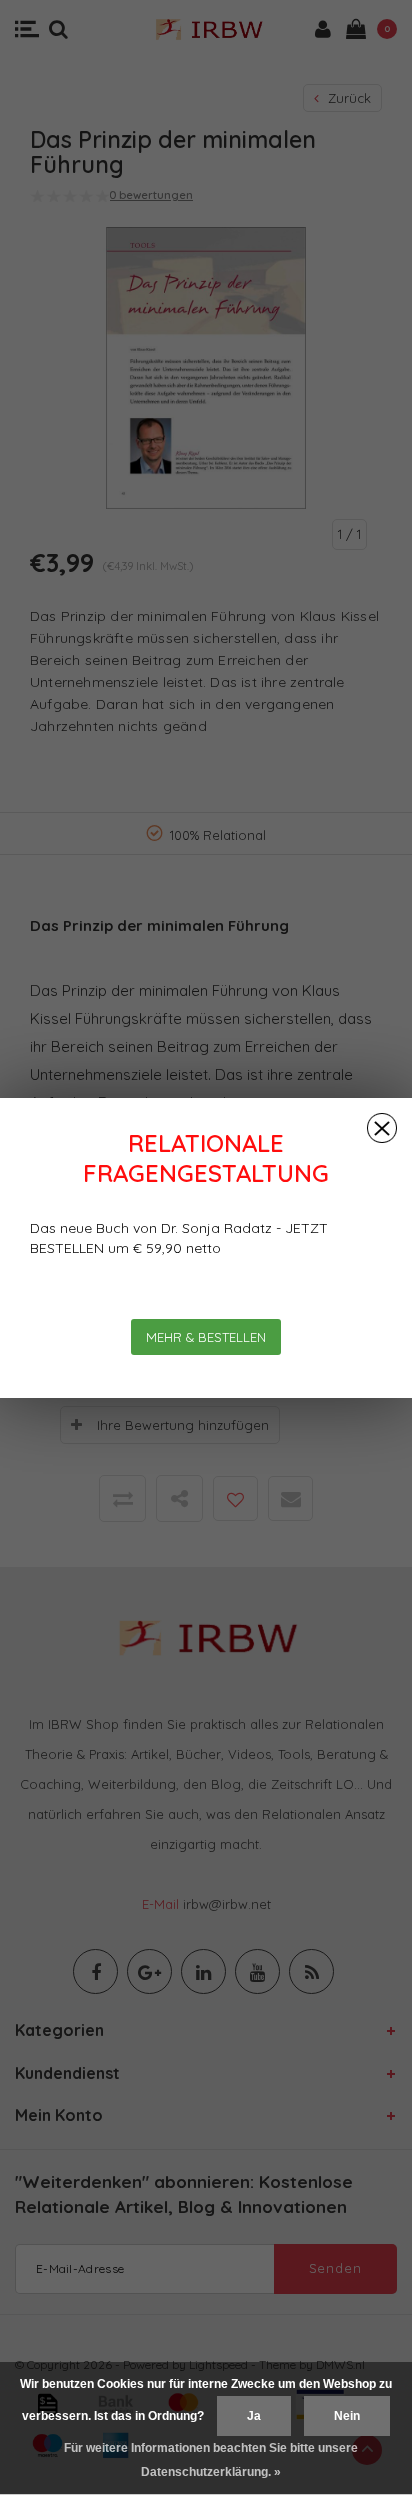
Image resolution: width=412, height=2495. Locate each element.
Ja (254, 2416)
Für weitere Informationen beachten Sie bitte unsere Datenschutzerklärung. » (211, 2460)
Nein (347, 2416)
